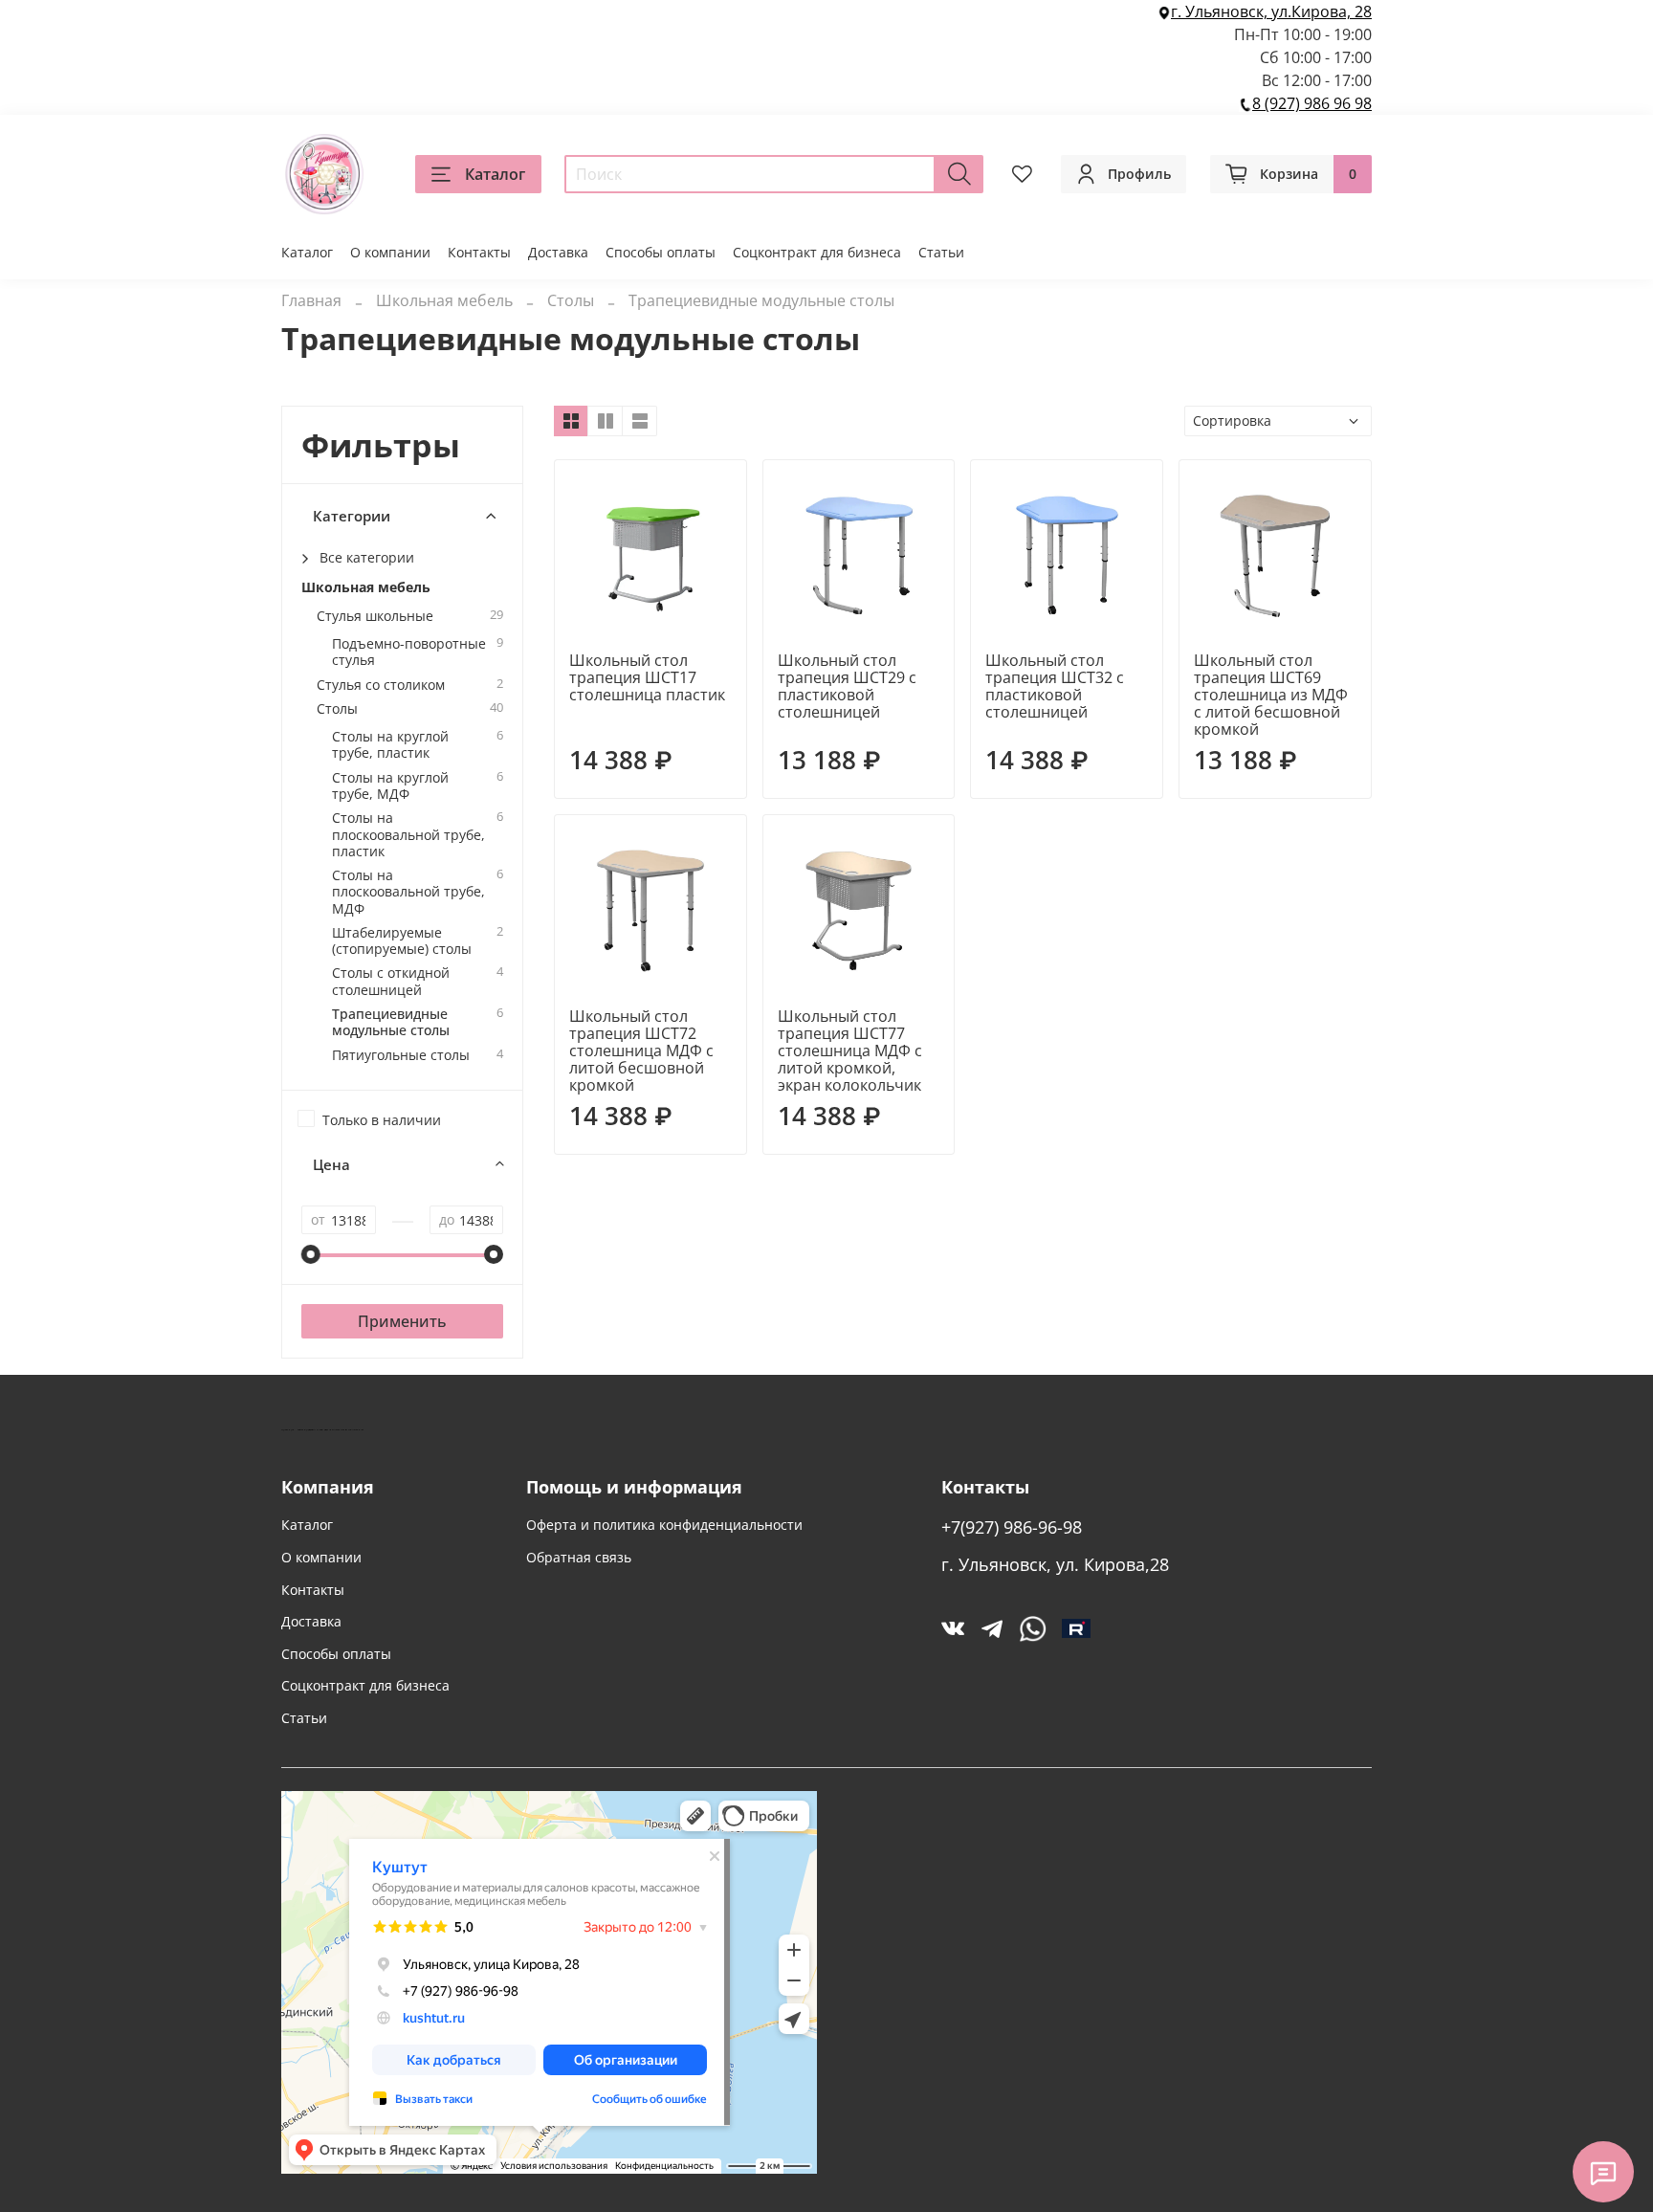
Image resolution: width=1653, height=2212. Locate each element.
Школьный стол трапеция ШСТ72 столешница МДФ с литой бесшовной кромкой (641, 1051)
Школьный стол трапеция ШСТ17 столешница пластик (647, 677)
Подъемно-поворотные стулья (409, 652)
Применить (402, 1321)
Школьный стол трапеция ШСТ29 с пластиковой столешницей (847, 686)
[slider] (311, 1254)
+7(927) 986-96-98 (1012, 1527)
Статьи (941, 252)
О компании (390, 252)
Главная (311, 300)
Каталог (495, 174)
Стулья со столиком (381, 685)
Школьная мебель (444, 300)
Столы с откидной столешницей (391, 981)
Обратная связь (579, 1557)
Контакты (479, 252)
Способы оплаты (661, 252)
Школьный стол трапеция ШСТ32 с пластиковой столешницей (1055, 686)
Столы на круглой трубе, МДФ (390, 786)
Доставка (558, 252)
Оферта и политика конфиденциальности (664, 1525)
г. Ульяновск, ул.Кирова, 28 (1271, 11)
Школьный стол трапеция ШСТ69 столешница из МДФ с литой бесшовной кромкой (1271, 695)
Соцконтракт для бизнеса (817, 252)
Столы (571, 300)
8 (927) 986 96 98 (1312, 103)
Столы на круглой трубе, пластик (390, 745)
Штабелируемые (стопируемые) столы (402, 941)
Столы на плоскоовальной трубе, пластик (408, 834)
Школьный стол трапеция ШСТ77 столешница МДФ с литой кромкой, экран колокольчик (850, 1051)
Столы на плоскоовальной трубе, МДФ (408, 892)
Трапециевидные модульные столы (391, 1022)
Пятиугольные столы (401, 1055)
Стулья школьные (375, 616)
